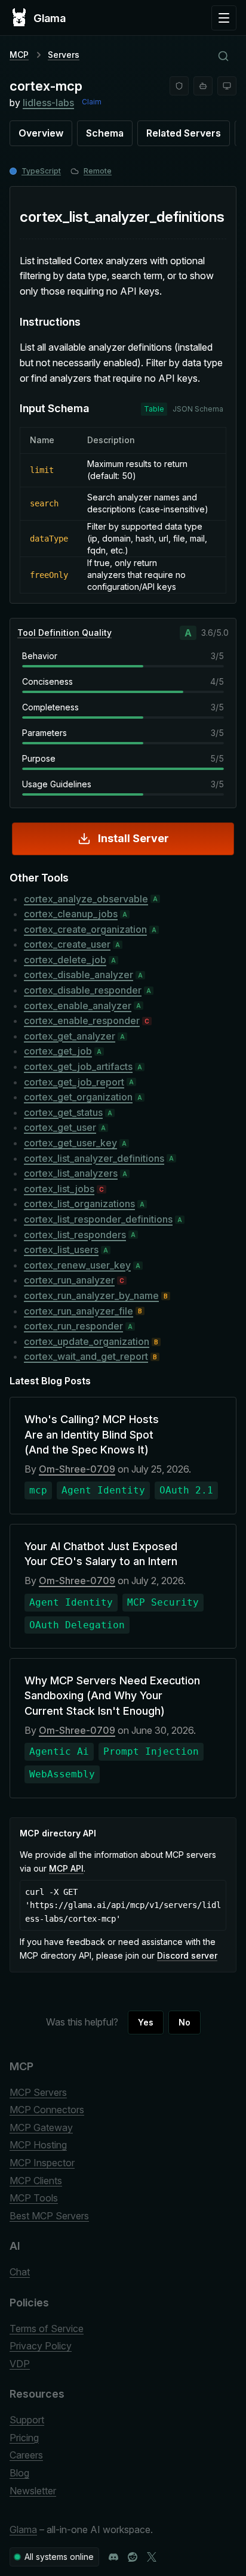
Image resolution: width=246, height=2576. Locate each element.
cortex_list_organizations (79, 1204)
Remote (98, 171)
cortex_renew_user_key (77, 1265)
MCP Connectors (47, 2110)
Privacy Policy (41, 2346)
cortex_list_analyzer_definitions (94, 1158)
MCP (19, 55)
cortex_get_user (60, 1127)
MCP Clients (36, 2181)
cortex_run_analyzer (69, 1280)
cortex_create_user (67, 944)
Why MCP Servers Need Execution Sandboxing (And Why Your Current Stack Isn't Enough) (112, 1695)
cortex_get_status (63, 1112)
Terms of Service (47, 2328)
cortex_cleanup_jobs (71, 914)
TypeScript (41, 171)
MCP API (66, 1868)
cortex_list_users (61, 1250)
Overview (41, 133)
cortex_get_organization (78, 1097)
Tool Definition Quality (64, 633)
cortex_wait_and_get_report (86, 1356)
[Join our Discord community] (113, 2557)
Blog (19, 2473)
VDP (20, 2364)
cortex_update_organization (87, 1341)
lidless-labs (48, 103)
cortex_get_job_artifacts (78, 1066)
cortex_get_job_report (74, 1082)
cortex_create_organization (85, 929)
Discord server (187, 1955)
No (184, 2022)
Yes (146, 2022)
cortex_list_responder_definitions (98, 1219)
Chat (20, 2272)
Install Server (133, 838)
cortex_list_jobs (59, 1189)
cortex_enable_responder (82, 1020)
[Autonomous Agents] (203, 86)
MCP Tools (34, 2198)
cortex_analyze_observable (86, 899)
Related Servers (184, 133)
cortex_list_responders (75, 1235)
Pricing (24, 2438)
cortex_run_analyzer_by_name (91, 1295)
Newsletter (33, 2491)
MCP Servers (38, 2092)
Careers (26, 2455)
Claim (92, 102)
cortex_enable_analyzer (78, 1006)
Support (27, 2420)
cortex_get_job (58, 1051)
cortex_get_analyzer (70, 1036)
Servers (64, 55)
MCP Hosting (38, 2145)
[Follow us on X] (152, 2557)
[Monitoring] (227, 86)
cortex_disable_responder (83, 990)
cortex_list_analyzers (71, 1173)
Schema (105, 133)
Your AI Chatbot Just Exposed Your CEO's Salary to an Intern (101, 1554)
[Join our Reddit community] (133, 2557)
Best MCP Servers (49, 2216)
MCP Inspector (42, 2163)
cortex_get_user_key (70, 1143)
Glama (23, 2529)
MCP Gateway (41, 2127)
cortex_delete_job (65, 960)
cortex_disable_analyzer (79, 975)
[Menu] (224, 18)
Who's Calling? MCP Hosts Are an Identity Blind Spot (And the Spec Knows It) (92, 1434)
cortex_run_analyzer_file (79, 1311)
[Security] (179, 86)
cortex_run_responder (73, 1326)
